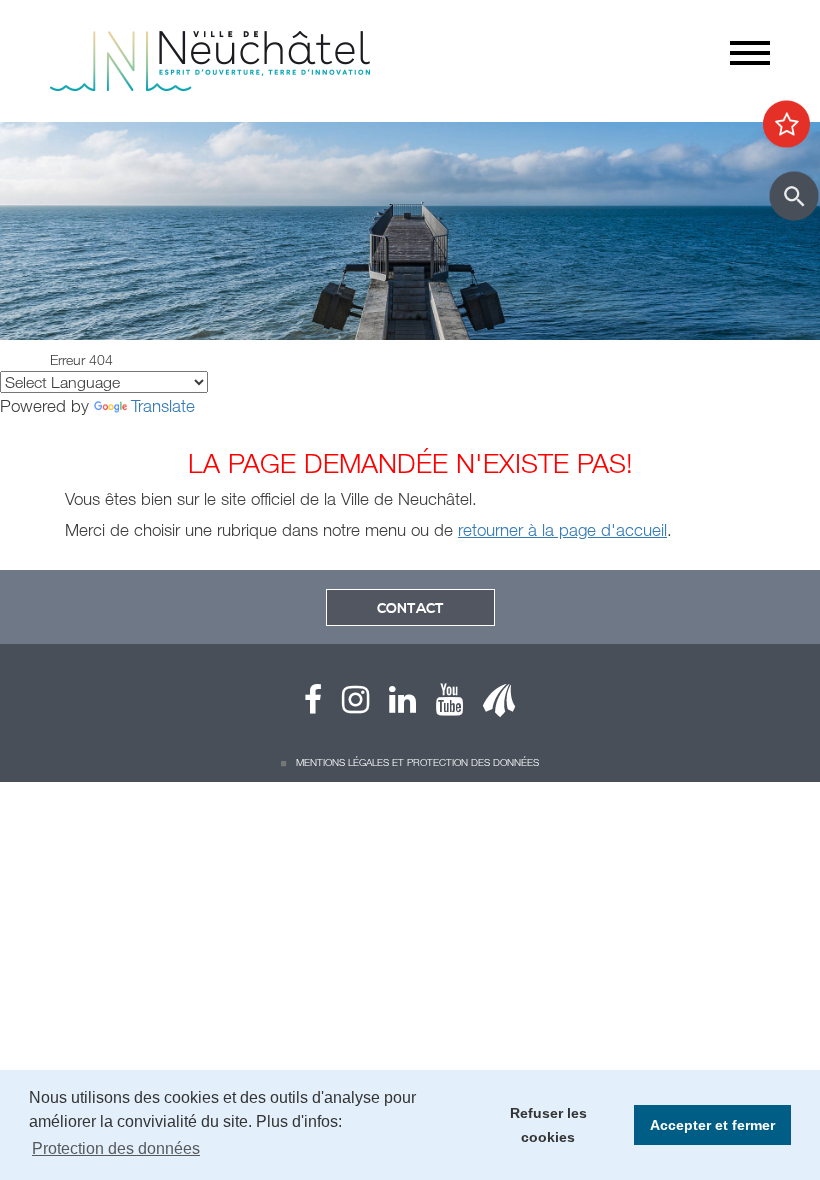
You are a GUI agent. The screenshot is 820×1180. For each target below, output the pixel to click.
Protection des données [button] (116, 1148)
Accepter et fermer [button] (712, 1125)
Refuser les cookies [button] (548, 1125)
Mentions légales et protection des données (417, 762)
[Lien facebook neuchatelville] (313, 704)
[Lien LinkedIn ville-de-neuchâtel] (392, 704)
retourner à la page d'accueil (562, 529)
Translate (163, 405)
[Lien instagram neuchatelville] (345, 704)
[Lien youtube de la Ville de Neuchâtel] (439, 704)
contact (410, 609)
